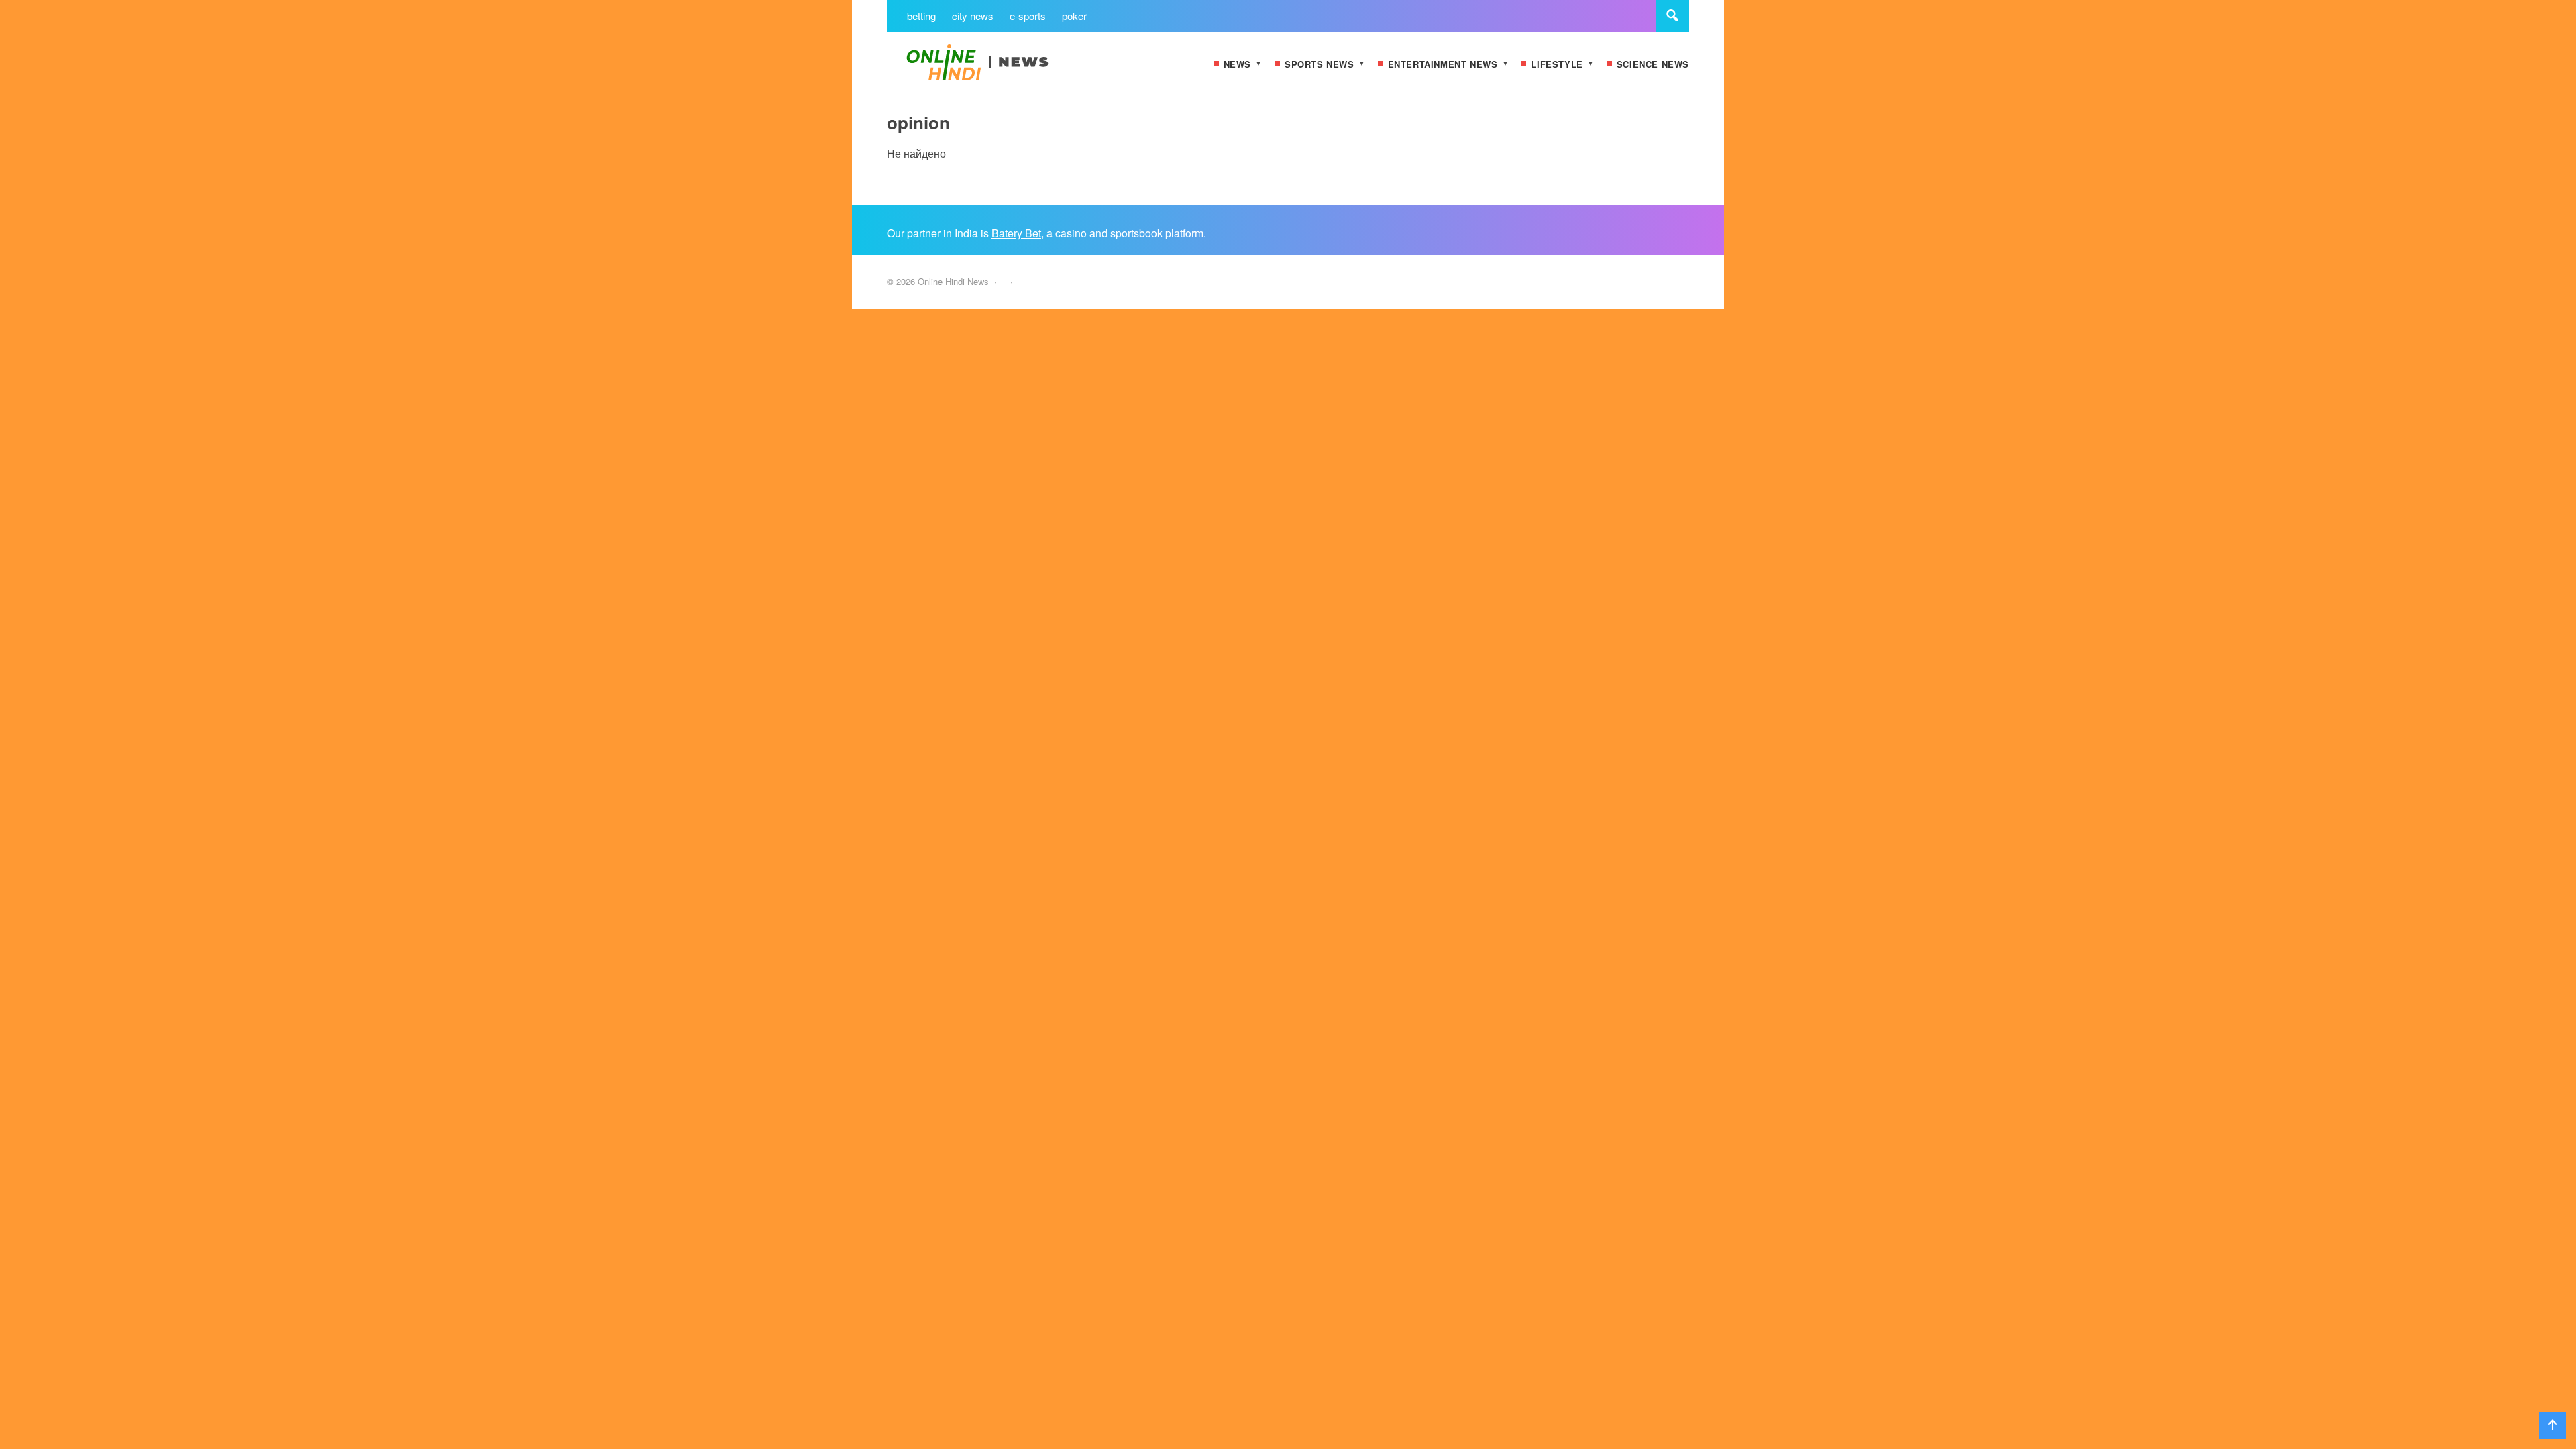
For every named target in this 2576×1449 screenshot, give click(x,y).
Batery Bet (1016, 233)
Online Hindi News (987, 69)
